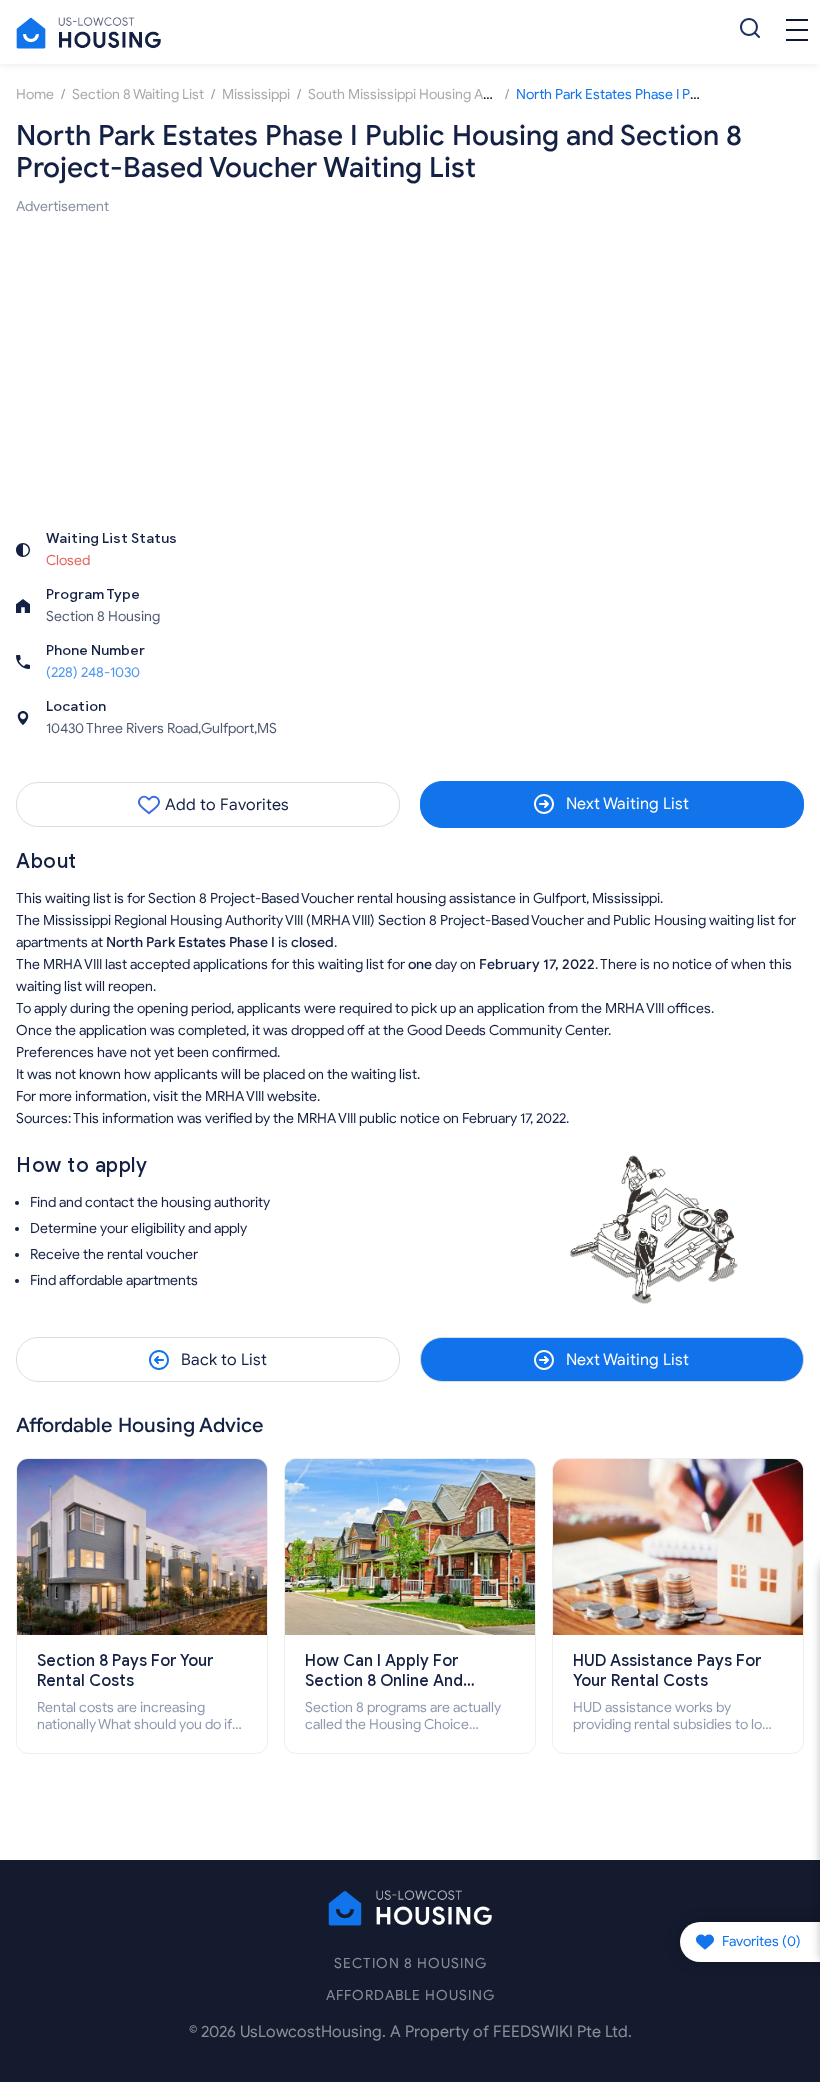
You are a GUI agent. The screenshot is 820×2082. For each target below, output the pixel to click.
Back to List (224, 1360)
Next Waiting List (627, 804)
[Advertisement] (410, 358)
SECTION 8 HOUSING (410, 1963)
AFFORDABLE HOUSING (410, 1995)
